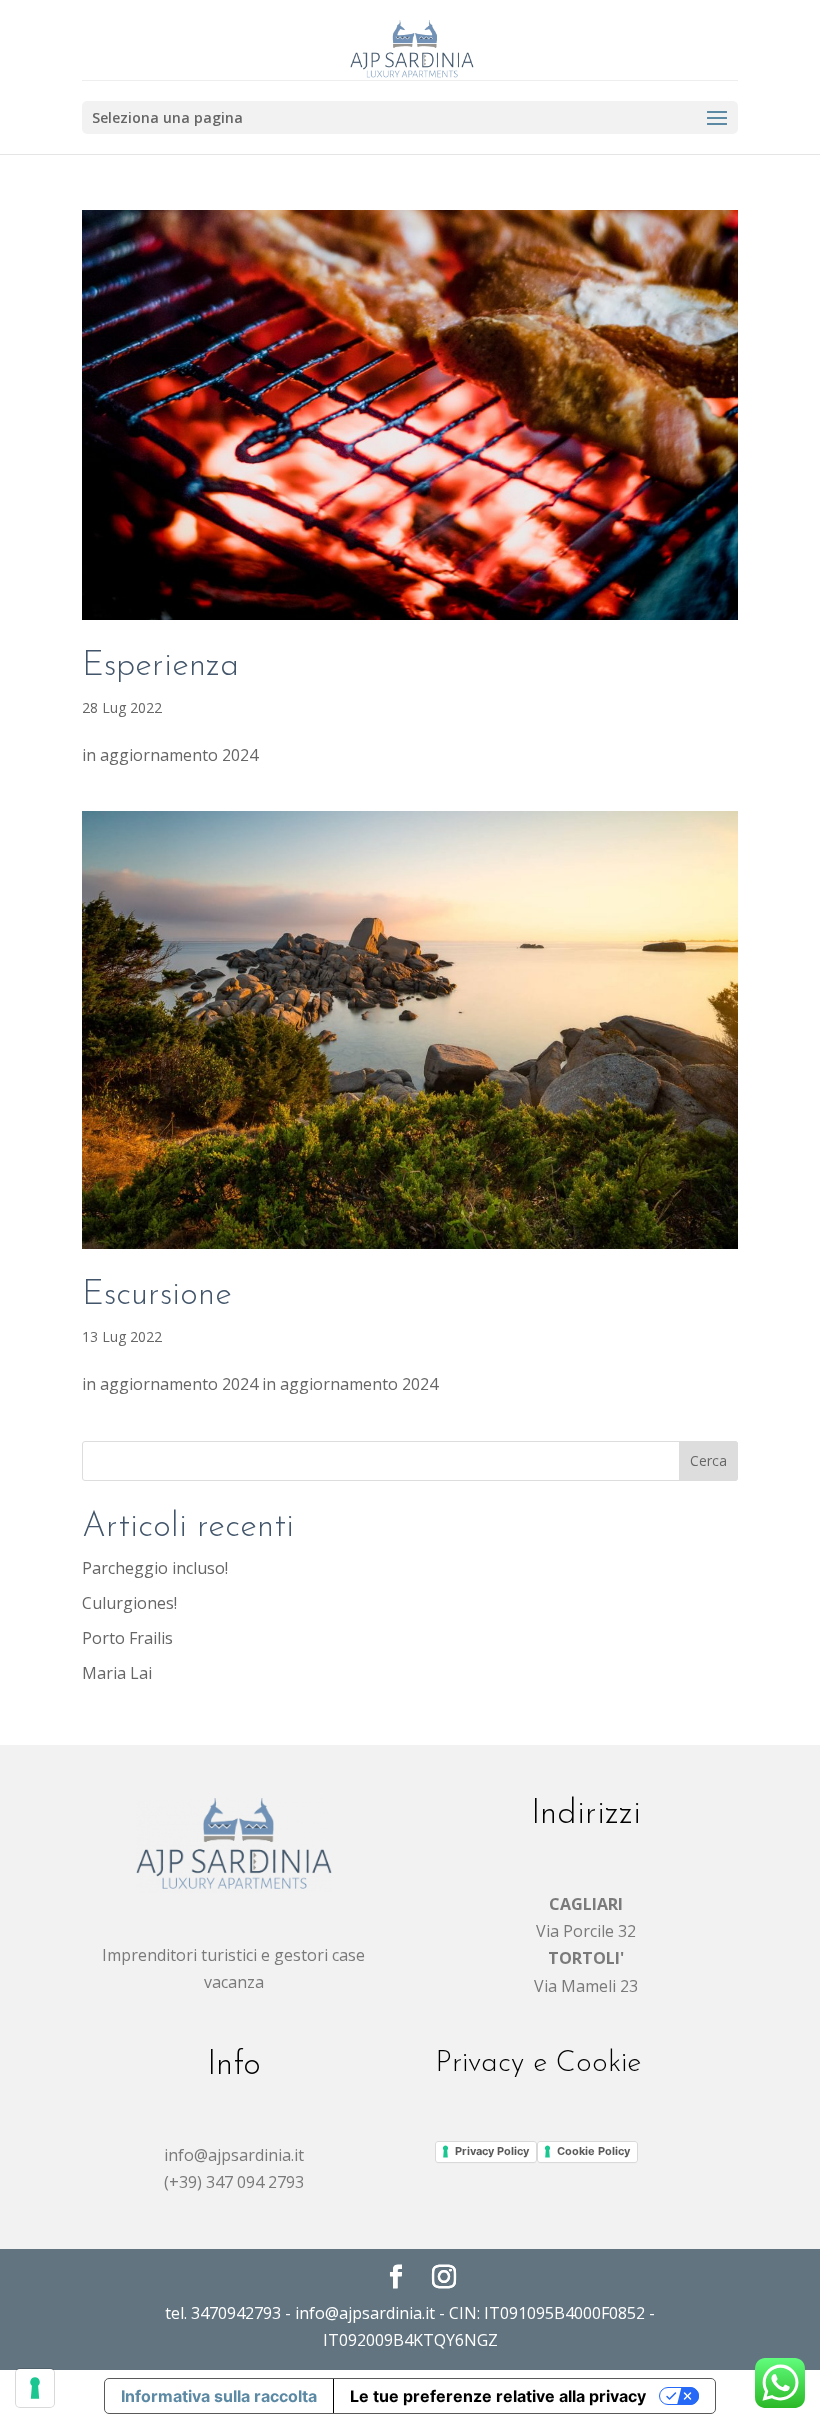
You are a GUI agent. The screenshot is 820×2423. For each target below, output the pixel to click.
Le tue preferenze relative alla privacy (498, 2396)
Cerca (708, 1460)
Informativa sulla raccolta (219, 2396)
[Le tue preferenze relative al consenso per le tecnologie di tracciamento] (35, 2388)
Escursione (157, 1295)
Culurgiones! (129, 1603)
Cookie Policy (593, 2151)
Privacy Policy (492, 2151)
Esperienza (160, 666)
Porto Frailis (127, 1638)
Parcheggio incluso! (155, 1568)
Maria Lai (117, 1673)
